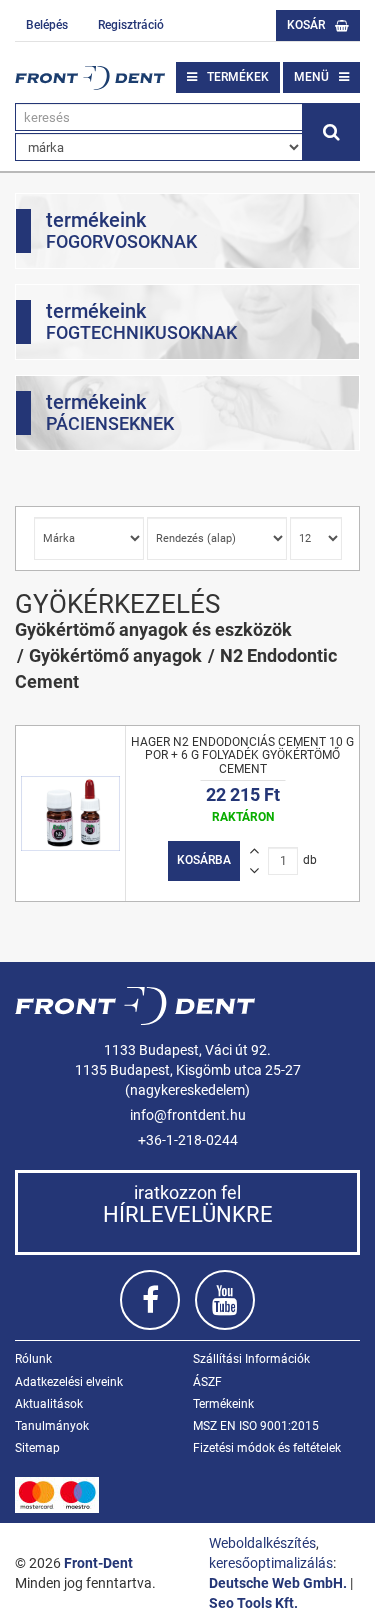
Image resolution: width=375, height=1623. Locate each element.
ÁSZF (207, 1382)
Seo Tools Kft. (253, 1603)
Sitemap (37, 1448)
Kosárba (204, 860)
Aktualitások (49, 1404)
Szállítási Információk (251, 1359)
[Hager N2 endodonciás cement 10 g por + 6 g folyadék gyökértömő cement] (70, 813)
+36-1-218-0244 (188, 1140)
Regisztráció (131, 25)
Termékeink (223, 1404)
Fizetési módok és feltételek (267, 1448)
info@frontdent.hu (188, 1115)
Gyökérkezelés (117, 604)
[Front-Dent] (90, 78)
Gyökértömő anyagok (115, 655)
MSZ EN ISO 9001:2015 (256, 1426)
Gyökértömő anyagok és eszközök (153, 629)
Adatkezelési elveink (69, 1382)
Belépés (47, 25)
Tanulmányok (52, 1426)
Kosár (306, 25)
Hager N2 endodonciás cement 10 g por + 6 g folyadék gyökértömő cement (242, 755)
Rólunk (33, 1359)
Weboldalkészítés (262, 1543)
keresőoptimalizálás (271, 1563)
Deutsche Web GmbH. (278, 1583)
